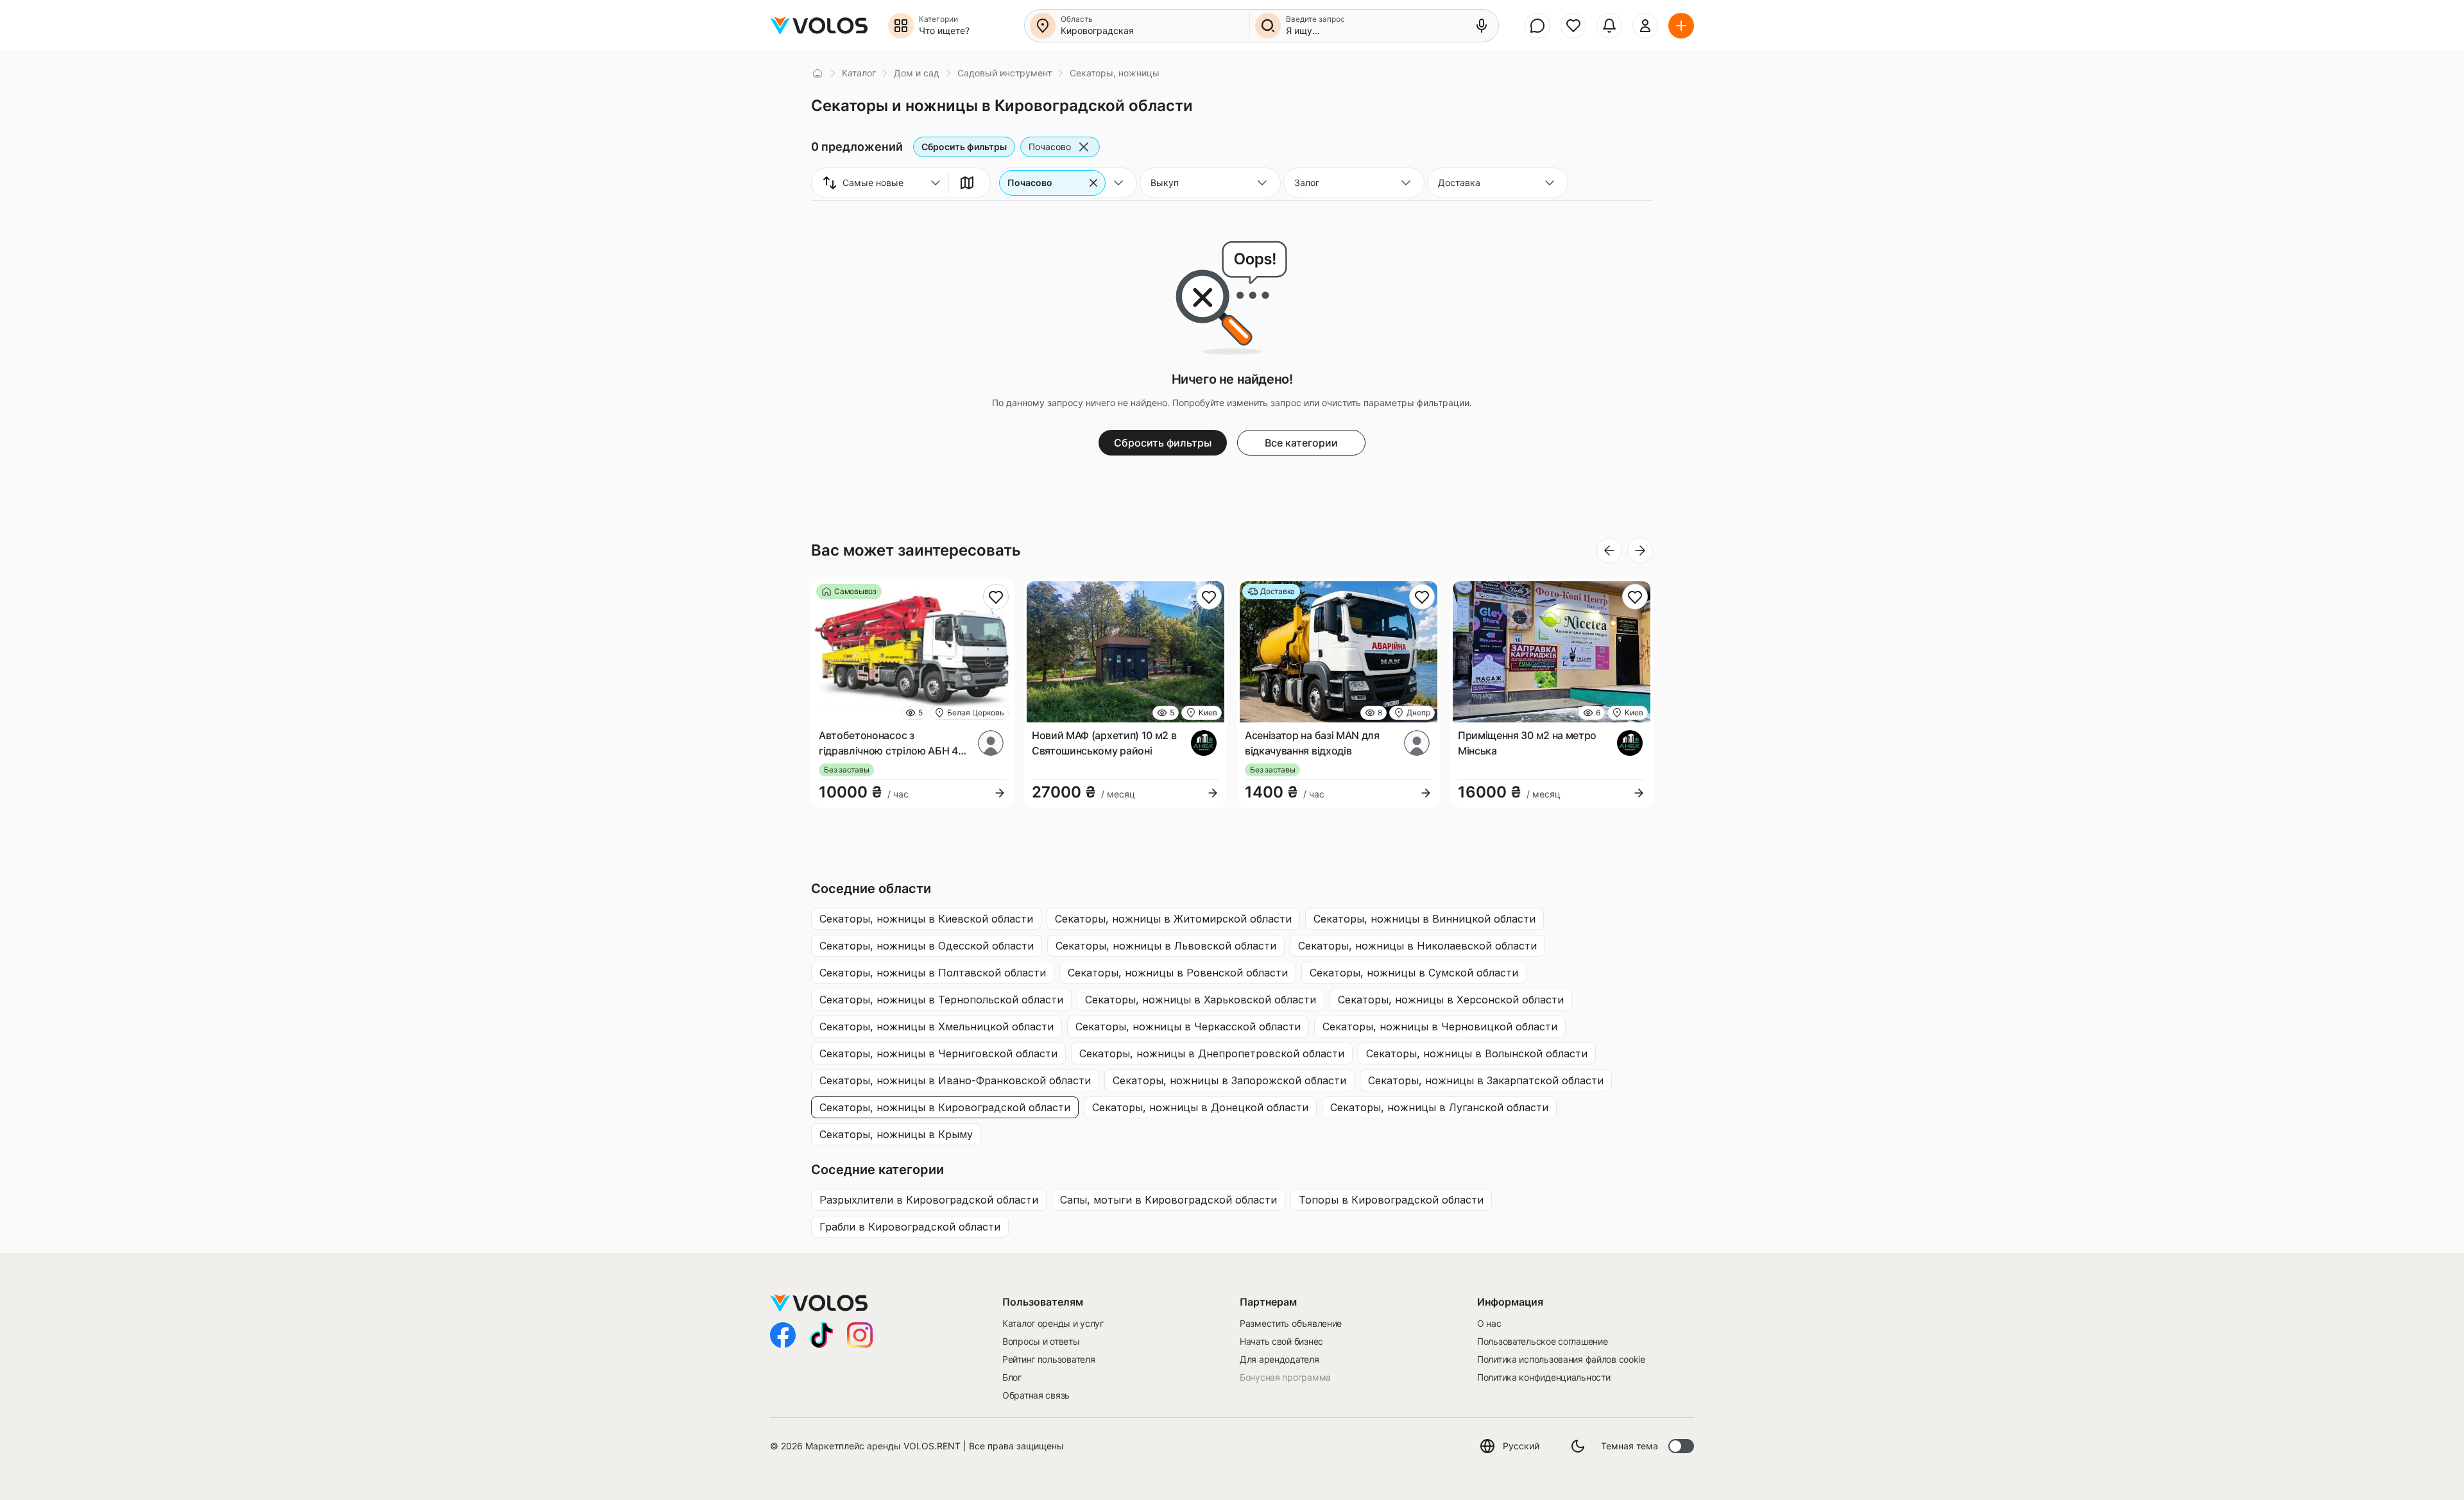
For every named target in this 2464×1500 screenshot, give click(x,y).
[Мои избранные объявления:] (1573, 26)
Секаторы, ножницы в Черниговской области (938, 1053)
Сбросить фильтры (964, 147)
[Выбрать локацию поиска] (1043, 26)
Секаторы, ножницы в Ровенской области (1178, 973)
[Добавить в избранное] (996, 597)
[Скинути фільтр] (1093, 183)
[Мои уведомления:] (1609, 26)
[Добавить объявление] (1681, 26)
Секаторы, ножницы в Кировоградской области (945, 1107)
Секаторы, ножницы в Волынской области (1477, 1053)
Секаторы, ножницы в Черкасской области (1188, 1027)
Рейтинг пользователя (1048, 1359)
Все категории (1301, 443)
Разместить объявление (1291, 1323)
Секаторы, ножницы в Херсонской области (1451, 1000)
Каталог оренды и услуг (1053, 1323)
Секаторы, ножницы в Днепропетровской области (1212, 1053)
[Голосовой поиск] (1482, 26)
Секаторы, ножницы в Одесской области (927, 946)
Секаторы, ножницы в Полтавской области (933, 973)
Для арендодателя (1279, 1359)
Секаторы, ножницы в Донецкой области (1200, 1107)
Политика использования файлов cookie (1561, 1359)
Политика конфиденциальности (1544, 1377)
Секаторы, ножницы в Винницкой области (1425, 919)
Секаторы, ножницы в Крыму (896, 1134)
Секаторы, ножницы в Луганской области (1439, 1107)
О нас (1489, 1323)
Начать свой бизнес (1281, 1341)
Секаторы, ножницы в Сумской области (1414, 973)
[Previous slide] (1609, 550)
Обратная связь (1036, 1395)
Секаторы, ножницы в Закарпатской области (1486, 1080)
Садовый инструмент (1005, 73)
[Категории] (901, 26)
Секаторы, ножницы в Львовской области (1166, 946)
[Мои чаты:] (1537, 26)
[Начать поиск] (1268, 26)
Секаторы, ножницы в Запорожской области (1229, 1080)
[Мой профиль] (1645, 26)
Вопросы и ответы (1041, 1341)
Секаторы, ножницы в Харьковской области (1201, 1000)
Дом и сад (917, 73)
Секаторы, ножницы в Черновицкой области (1440, 1027)
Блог (1012, 1377)
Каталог (859, 73)
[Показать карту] (967, 183)
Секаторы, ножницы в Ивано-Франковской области (955, 1080)
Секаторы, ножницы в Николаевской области (1417, 946)
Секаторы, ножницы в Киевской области (926, 919)
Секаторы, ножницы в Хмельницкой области (937, 1027)
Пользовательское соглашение (1542, 1341)
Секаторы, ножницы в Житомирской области (1173, 919)
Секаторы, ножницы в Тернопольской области (941, 1000)
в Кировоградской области (929, 1200)
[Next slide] (1640, 550)
